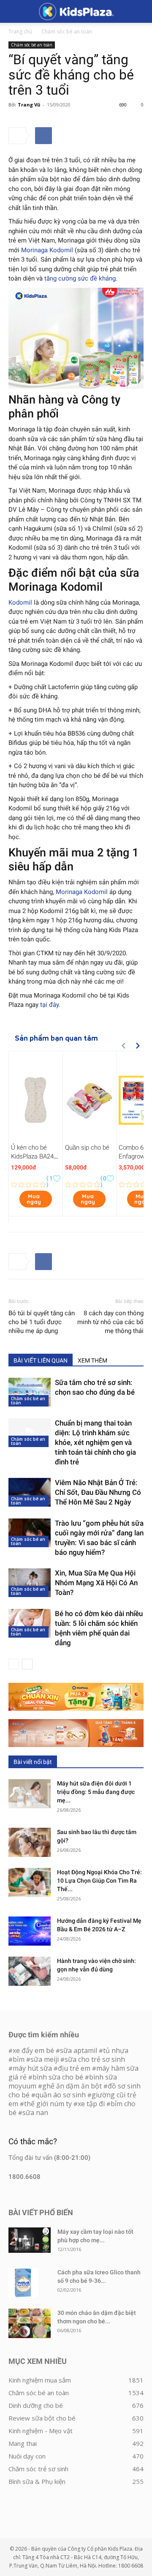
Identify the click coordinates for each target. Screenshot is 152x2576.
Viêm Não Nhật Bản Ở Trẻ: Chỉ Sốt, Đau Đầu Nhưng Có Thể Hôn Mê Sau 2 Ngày (98, 1492)
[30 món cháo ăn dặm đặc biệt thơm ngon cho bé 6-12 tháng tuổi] (30, 2323)
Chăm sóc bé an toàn (67, 31)
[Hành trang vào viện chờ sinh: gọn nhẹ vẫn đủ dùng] (30, 1971)
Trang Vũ (29, 105)
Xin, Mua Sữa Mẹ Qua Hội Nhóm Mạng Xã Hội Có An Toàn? (96, 1583)
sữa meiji (45, 2059)
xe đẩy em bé (34, 2050)
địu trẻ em (74, 2068)
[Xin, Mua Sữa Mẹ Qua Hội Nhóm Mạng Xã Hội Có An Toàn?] (30, 1583)
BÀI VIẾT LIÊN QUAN (41, 1360)
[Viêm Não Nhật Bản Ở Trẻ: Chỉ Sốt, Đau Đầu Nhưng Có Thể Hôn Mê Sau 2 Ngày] (30, 1492)
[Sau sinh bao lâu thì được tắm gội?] (30, 1842)
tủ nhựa (116, 2050)
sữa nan (35, 2113)
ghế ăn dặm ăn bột (72, 2086)
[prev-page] (14, 1664)
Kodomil (20, 602)
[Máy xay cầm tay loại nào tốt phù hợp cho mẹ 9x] (30, 2240)
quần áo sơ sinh (61, 2095)
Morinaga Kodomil (47, 250)
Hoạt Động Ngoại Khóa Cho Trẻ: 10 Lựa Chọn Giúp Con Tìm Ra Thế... (99, 1881)
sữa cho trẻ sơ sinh (95, 2059)
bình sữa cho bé (58, 2077)
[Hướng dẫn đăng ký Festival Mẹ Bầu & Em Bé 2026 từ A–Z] (30, 1931)
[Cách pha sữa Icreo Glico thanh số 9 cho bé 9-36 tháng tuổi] (23, 2283)
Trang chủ (20, 31)
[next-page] (27, 1664)
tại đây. (50, 1005)
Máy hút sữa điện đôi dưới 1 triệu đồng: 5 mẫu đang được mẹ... (96, 1792)
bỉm (19, 2059)
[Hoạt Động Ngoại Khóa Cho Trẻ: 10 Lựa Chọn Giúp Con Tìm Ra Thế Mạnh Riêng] (30, 1882)
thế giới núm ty (48, 2104)
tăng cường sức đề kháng (80, 278)
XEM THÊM (92, 1360)
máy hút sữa (32, 2068)
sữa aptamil (79, 2050)
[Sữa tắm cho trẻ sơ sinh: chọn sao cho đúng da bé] (30, 1392)
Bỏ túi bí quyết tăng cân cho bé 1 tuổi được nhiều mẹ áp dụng (42, 1322)
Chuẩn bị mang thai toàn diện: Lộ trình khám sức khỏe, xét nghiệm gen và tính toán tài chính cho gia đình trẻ (95, 1442)
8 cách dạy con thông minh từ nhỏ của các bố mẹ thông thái (110, 1322)
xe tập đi (91, 2104)
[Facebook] (43, 136)
